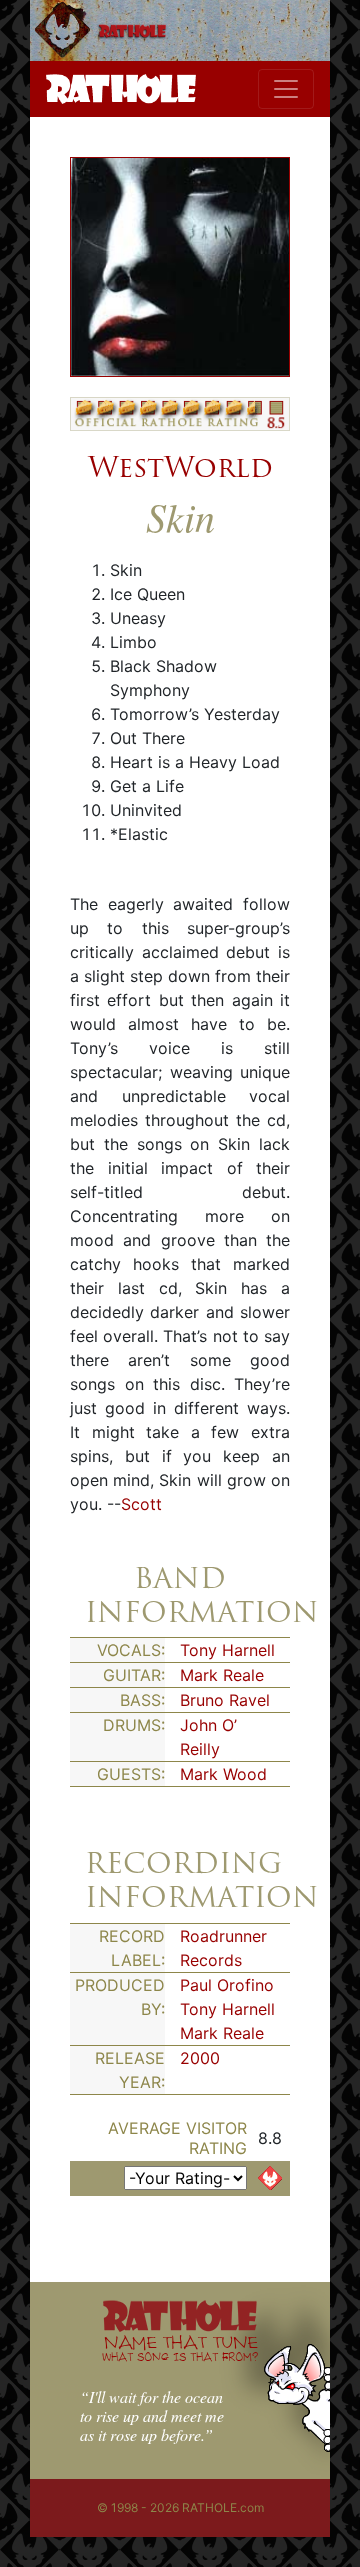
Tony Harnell (227, 1650)
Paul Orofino (227, 1985)
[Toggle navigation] (286, 89)
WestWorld (180, 467)
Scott (141, 1504)
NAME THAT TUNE (180, 2347)
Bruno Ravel (225, 1700)
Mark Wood (223, 1774)
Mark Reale (222, 1675)
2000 (200, 2058)
